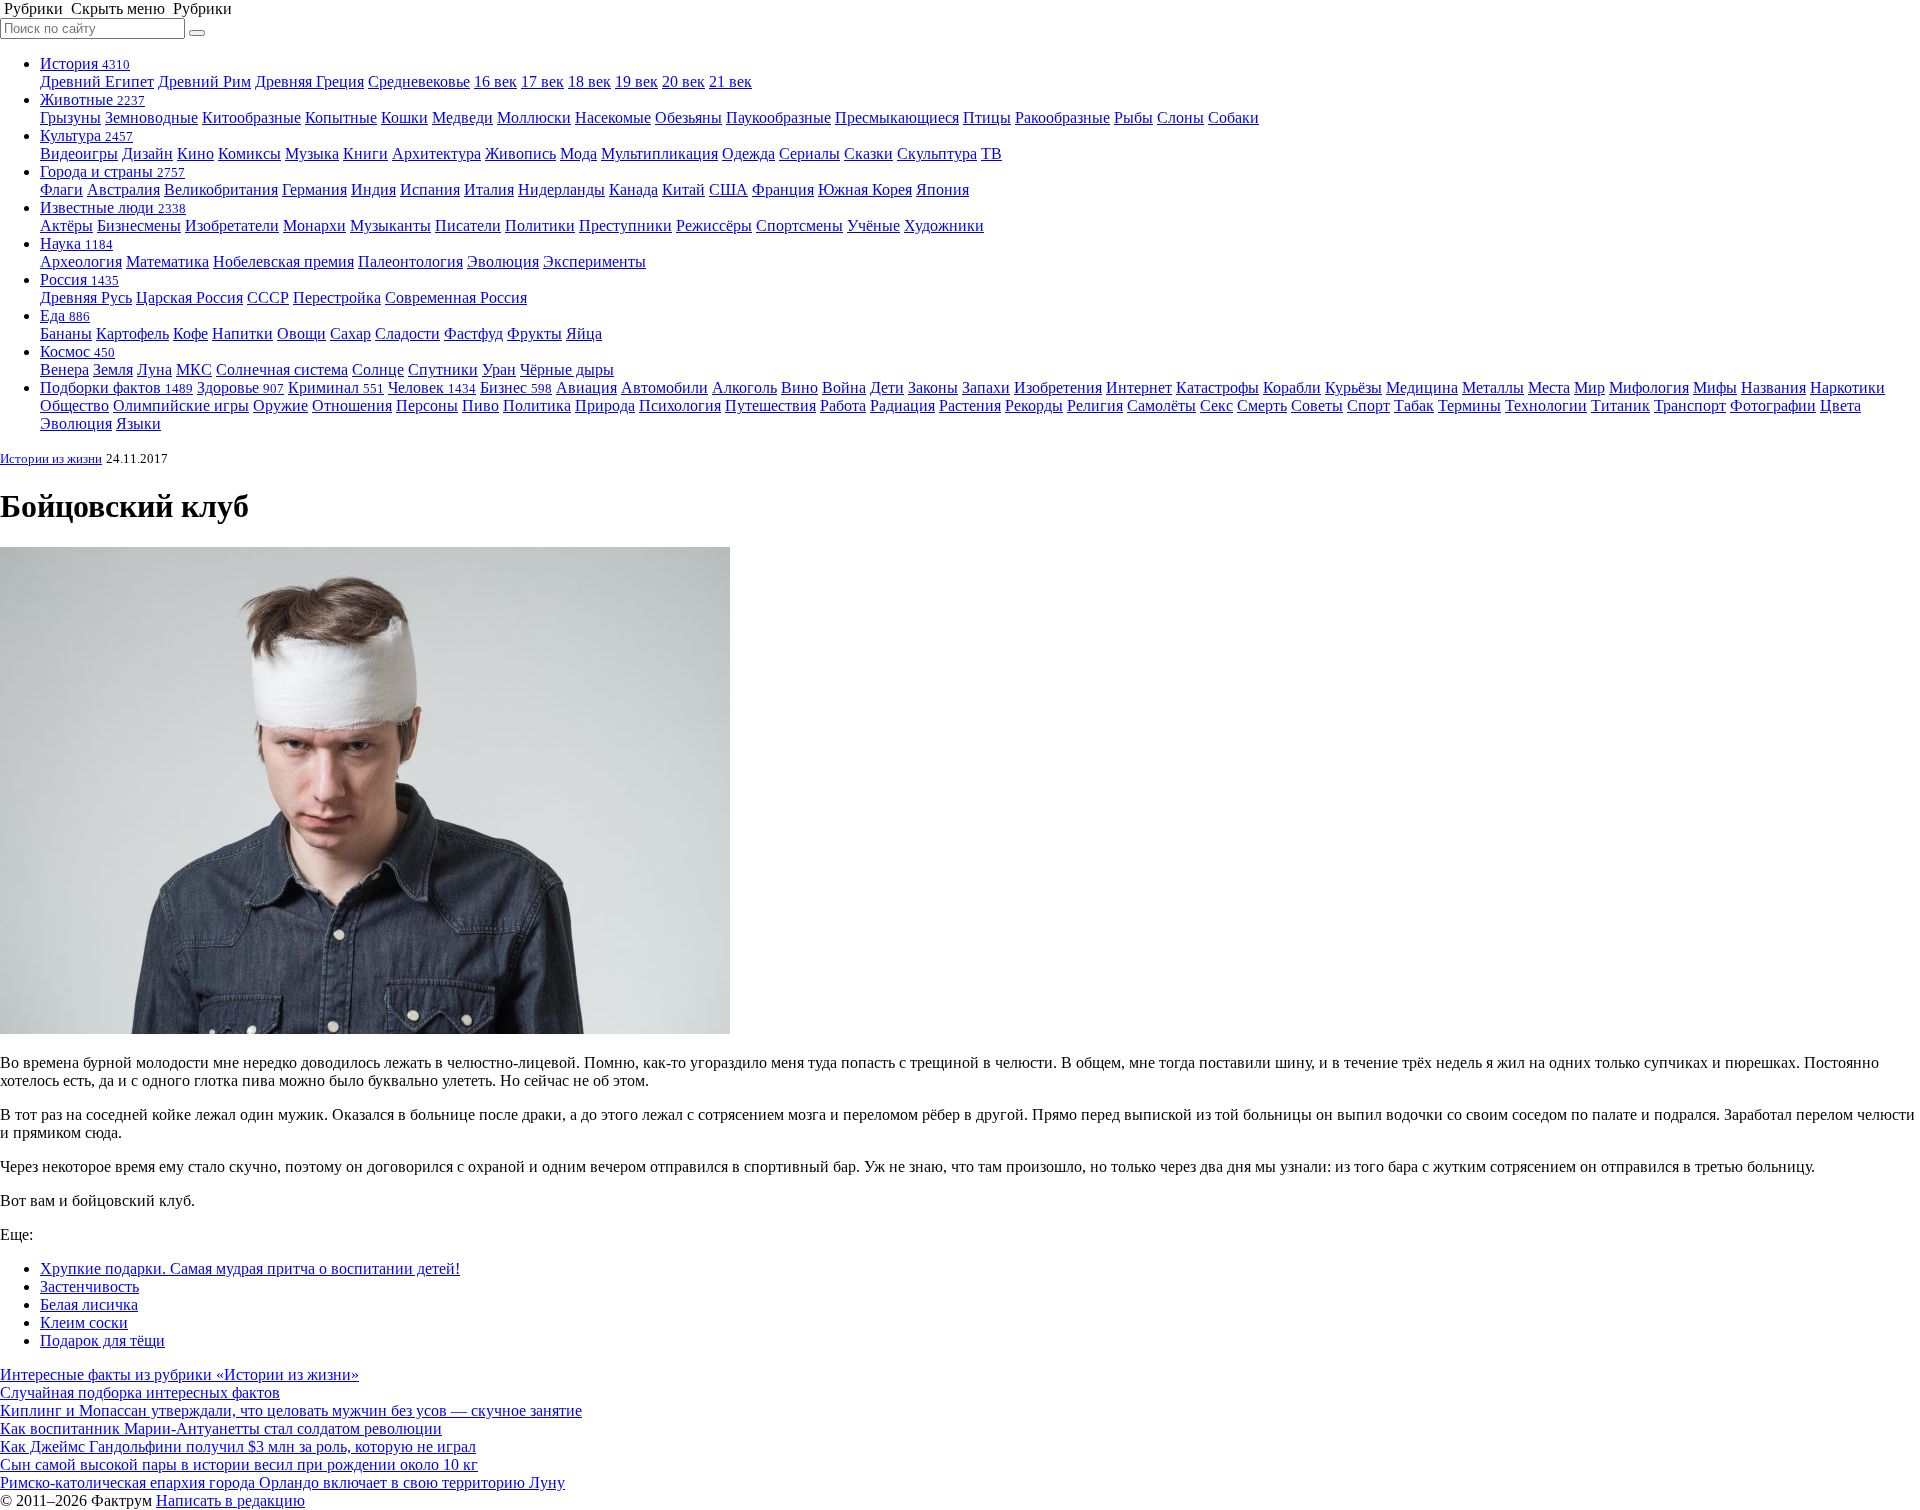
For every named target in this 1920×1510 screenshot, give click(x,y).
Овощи (301, 333)
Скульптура (937, 153)
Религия (1095, 405)
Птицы (987, 117)
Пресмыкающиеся (897, 117)
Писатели (468, 225)
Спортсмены (799, 225)
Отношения (352, 405)
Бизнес (516, 387)
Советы (1317, 405)
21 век (730, 81)
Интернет (1139, 387)
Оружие (280, 405)
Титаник (1620, 405)
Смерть (1262, 405)
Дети (887, 387)
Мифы (1715, 387)
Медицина (1422, 387)
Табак (1414, 405)
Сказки (868, 153)
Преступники (625, 225)
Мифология (1649, 387)
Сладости (407, 333)
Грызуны (70, 117)
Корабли (1292, 387)
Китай (683, 189)
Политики (540, 225)
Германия (314, 189)
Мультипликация (659, 153)
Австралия (123, 189)
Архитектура (436, 153)
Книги (365, 153)
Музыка (312, 153)
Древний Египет (97, 81)
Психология (680, 405)
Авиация (586, 387)
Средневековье (419, 81)
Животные (92, 99)
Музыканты (390, 225)
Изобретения (1058, 387)
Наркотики (1847, 387)
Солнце (378, 369)
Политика (537, 405)
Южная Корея (865, 189)
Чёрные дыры (567, 369)
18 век (589, 81)
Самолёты (1161, 405)
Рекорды (1034, 405)
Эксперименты (594, 261)
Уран (499, 369)
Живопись (520, 153)
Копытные (341, 117)
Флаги (61, 189)
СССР (268, 297)
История (85, 63)
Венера (64, 369)
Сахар (350, 333)
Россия (79, 279)
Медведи (462, 117)
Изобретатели (232, 225)
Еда (65, 315)
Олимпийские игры (181, 405)
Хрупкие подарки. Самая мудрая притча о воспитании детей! (250, 1268)
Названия (1773, 387)
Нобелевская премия (283, 261)
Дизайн (147, 153)
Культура (86, 135)
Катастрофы (1217, 387)
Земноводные (151, 117)
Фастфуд (473, 333)
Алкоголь (744, 387)
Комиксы (249, 153)
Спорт (1368, 405)
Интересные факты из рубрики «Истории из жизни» (179, 1374)
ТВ (991, 153)
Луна (154, 369)
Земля (113, 369)
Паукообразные (778, 117)
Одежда (748, 153)
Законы (933, 387)
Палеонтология (410, 261)
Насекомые (613, 117)
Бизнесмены (139, 225)
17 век (542, 81)
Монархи (314, 225)
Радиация (902, 405)
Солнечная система (282, 369)
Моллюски (534, 117)
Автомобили (664, 387)
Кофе (190, 333)
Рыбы (1133, 117)
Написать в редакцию (230, 1500)
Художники (944, 225)
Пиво (480, 405)
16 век (495, 81)
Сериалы (809, 153)
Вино (799, 387)
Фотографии (1773, 405)
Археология (81, 261)
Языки (138, 423)
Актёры (66, 225)
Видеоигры (79, 153)
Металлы (1493, 387)
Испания (430, 189)
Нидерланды (561, 189)
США (728, 189)
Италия (489, 189)
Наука (76, 243)
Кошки (404, 117)
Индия (373, 189)
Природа (605, 405)
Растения (970, 405)
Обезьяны (688, 117)
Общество (74, 405)
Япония (942, 189)
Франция (783, 189)
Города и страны (112, 171)
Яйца (584, 333)
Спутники (443, 369)
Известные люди (113, 207)
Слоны (1180, 117)
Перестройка (337, 297)
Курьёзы (1353, 387)
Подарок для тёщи (102, 1340)
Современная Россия (456, 297)
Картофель (132, 333)
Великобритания (221, 189)
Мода (578, 153)
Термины (1469, 405)
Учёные (873, 225)
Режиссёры (714, 225)
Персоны (427, 405)
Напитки (242, 333)
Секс (1216, 405)
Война (844, 387)
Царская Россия (189, 297)
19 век (636, 81)
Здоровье (240, 387)
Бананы (66, 333)
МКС (194, 369)
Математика (167, 261)
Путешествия (770, 405)
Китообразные (251, 117)
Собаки (1233, 117)
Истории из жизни (51, 458)
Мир (1589, 387)
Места (1549, 387)
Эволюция (503, 261)
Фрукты (534, 333)
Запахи (986, 387)
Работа (843, 405)
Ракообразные (1062, 117)
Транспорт (1690, 405)
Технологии (1546, 405)
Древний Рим (204, 81)
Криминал (336, 387)
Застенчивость (89, 1286)
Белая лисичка (89, 1304)
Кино (195, 153)
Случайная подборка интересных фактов (140, 1392)
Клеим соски (84, 1322)
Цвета (1840, 405)
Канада (633, 189)
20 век (683, 81)
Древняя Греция (309, 81)
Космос (77, 351)
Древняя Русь (86, 297)
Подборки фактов (116, 387)
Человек (432, 387)
